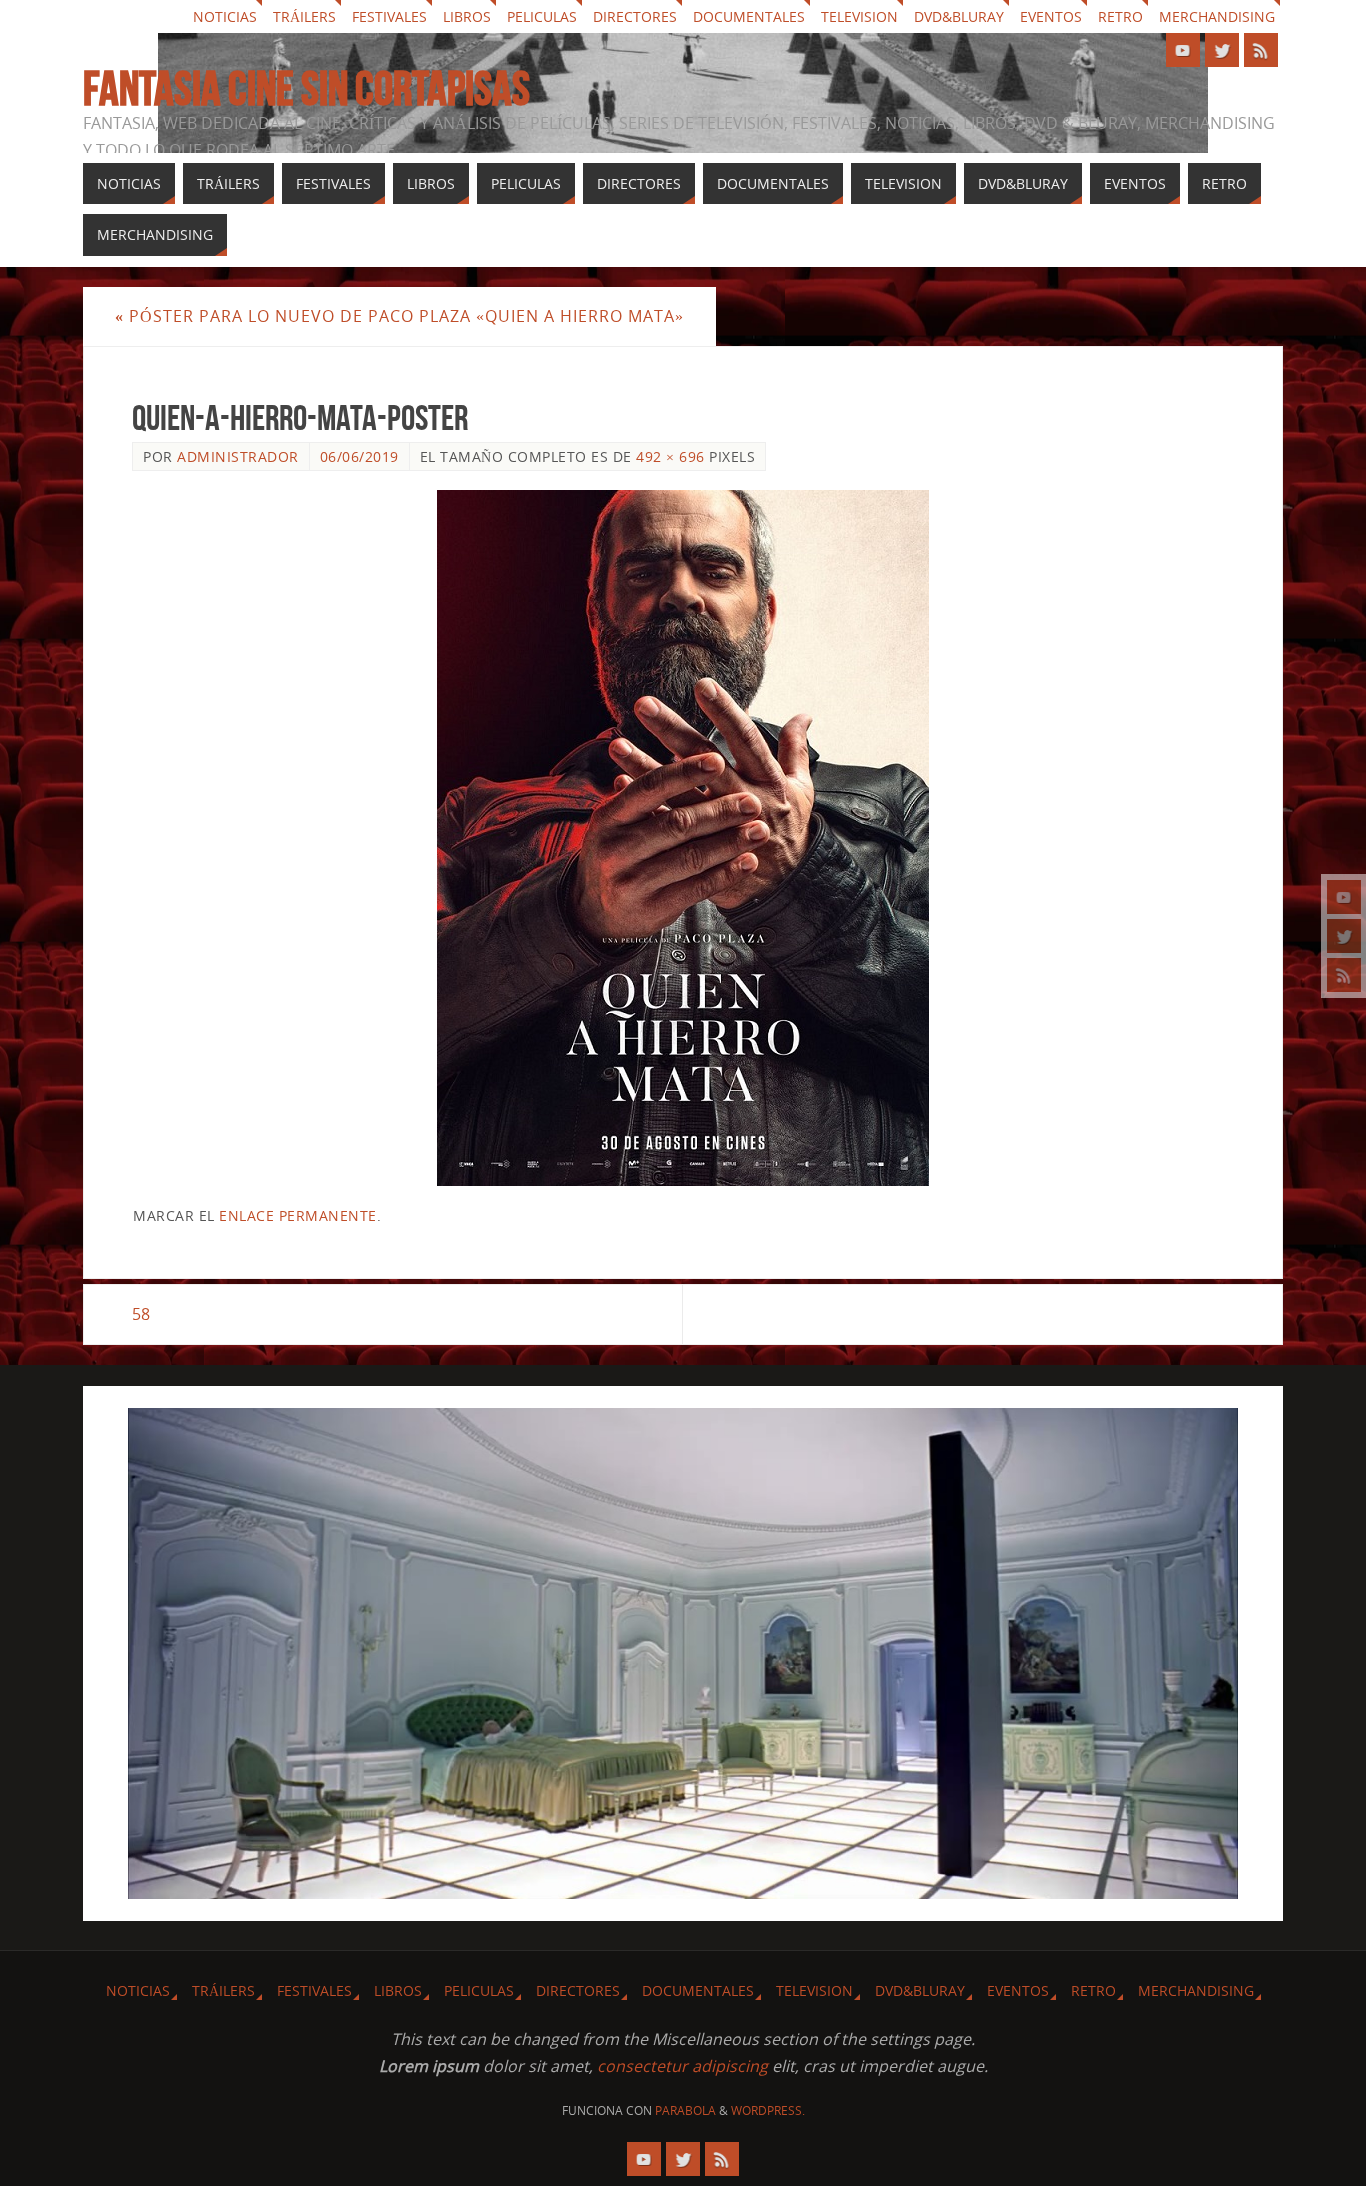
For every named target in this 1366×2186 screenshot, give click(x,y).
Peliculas (542, 16)
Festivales (389, 16)
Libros (467, 16)
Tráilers (304, 16)
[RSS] (1344, 975)
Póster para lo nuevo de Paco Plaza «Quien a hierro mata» (399, 316)
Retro (1120, 16)
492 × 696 (670, 456)
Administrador (238, 456)
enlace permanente (298, 1215)
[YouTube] (1344, 897)
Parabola (685, 2110)
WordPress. (768, 2110)
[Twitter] (1344, 936)
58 (141, 1314)
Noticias (225, 16)
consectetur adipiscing (682, 2066)
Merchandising (1217, 16)
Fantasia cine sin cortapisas (306, 89)
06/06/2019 (359, 456)
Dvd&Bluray (959, 16)
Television (859, 16)
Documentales (749, 16)
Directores (635, 16)
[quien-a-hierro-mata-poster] (683, 838)
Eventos (1051, 16)
